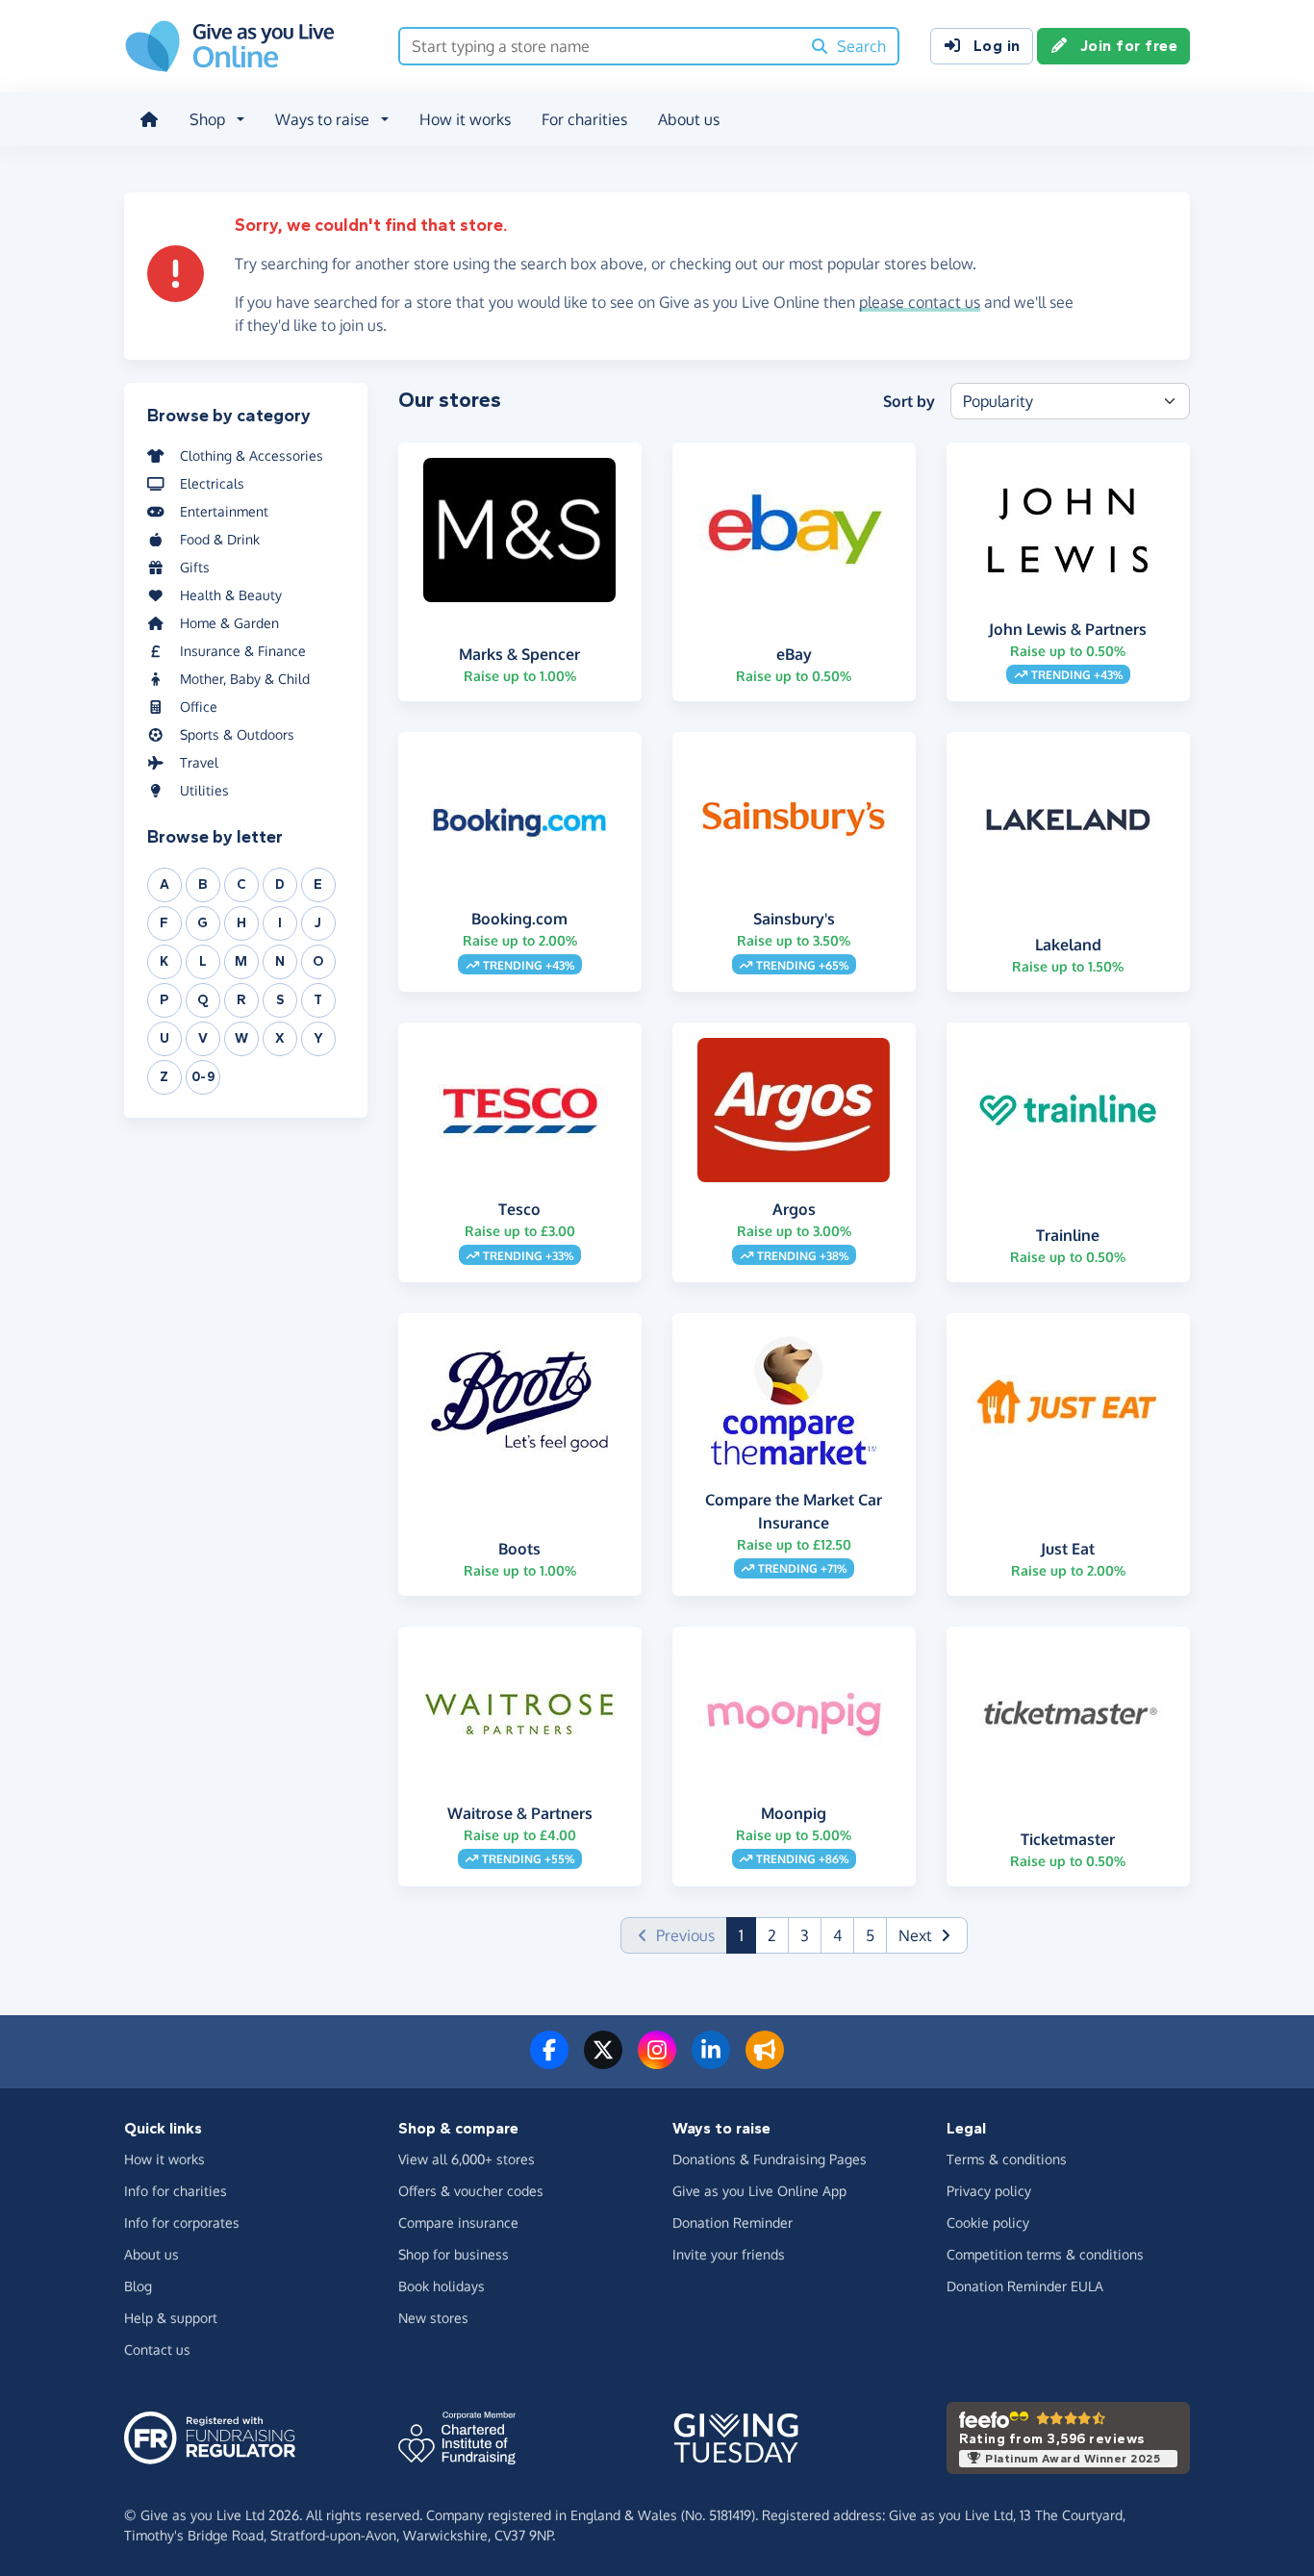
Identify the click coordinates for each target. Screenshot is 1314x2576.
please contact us (920, 302)
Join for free (1129, 46)
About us (689, 119)
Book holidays (442, 2286)
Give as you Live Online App (759, 2191)
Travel (199, 762)
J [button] (318, 923)
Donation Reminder (733, 2222)
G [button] (203, 923)
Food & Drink (220, 539)
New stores (433, 2318)
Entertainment (224, 511)
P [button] (164, 1000)
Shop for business (454, 2254)
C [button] (242, 884)
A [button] (165, 884)
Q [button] (203, 1000)
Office (199, 707)
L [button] (203, 961)
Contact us (157, 2349)
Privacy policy (989, 2191)
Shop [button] (207, 119)
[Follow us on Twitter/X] (603, 2061)
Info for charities (176, 2191)
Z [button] (164, 1077)
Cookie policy (988, 2222)
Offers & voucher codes (471, 2191)
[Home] (149, 119)
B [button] (203, 884)
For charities (584, 119)
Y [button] (319, 1038)
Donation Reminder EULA (1025, 2286)
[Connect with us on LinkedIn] (711, 2061)
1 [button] (747, 1935)
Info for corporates (182, 2222)
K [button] (164, 961)
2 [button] (772, 1935)
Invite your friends (729, 2254)
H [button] (242, 923)
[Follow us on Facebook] (549, 2061)
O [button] (318, 961)
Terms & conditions (1007, 2159)
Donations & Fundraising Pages (770, 2159)
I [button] (280, 923)
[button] (927, 1935)
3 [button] (805, 1935)
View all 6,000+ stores (467, 2159)
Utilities (204, 790)
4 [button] (837, 1935)
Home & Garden (229, 623)
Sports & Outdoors (237, 734)
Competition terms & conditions (1045, 2254)
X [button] (280, 1038)
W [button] (242, 1038)
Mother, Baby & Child (245, 679)
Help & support (171, 2318)
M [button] (241, 961)
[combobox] (600, 46)
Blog (138, 2286)
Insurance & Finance (243, 651)
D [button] (280, 884)
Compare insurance (458, 2222)
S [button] (280, 1000)
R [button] (241, 1000)
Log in (997, 46)
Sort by (909, 401)
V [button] (203, 1038)
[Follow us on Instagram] (657, 2061)
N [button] (280, 961)
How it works (465, 119)
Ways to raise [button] (322, 119)
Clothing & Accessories (252, 455)
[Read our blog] (765, 2061)
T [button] (318, 1000)
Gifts (195, 567)
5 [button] (870, 1935)
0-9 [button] (203, 1077)
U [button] (165, 1038)
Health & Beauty (231, 595)
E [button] (318, 884)
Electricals (212, 483)
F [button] (164, 923)
